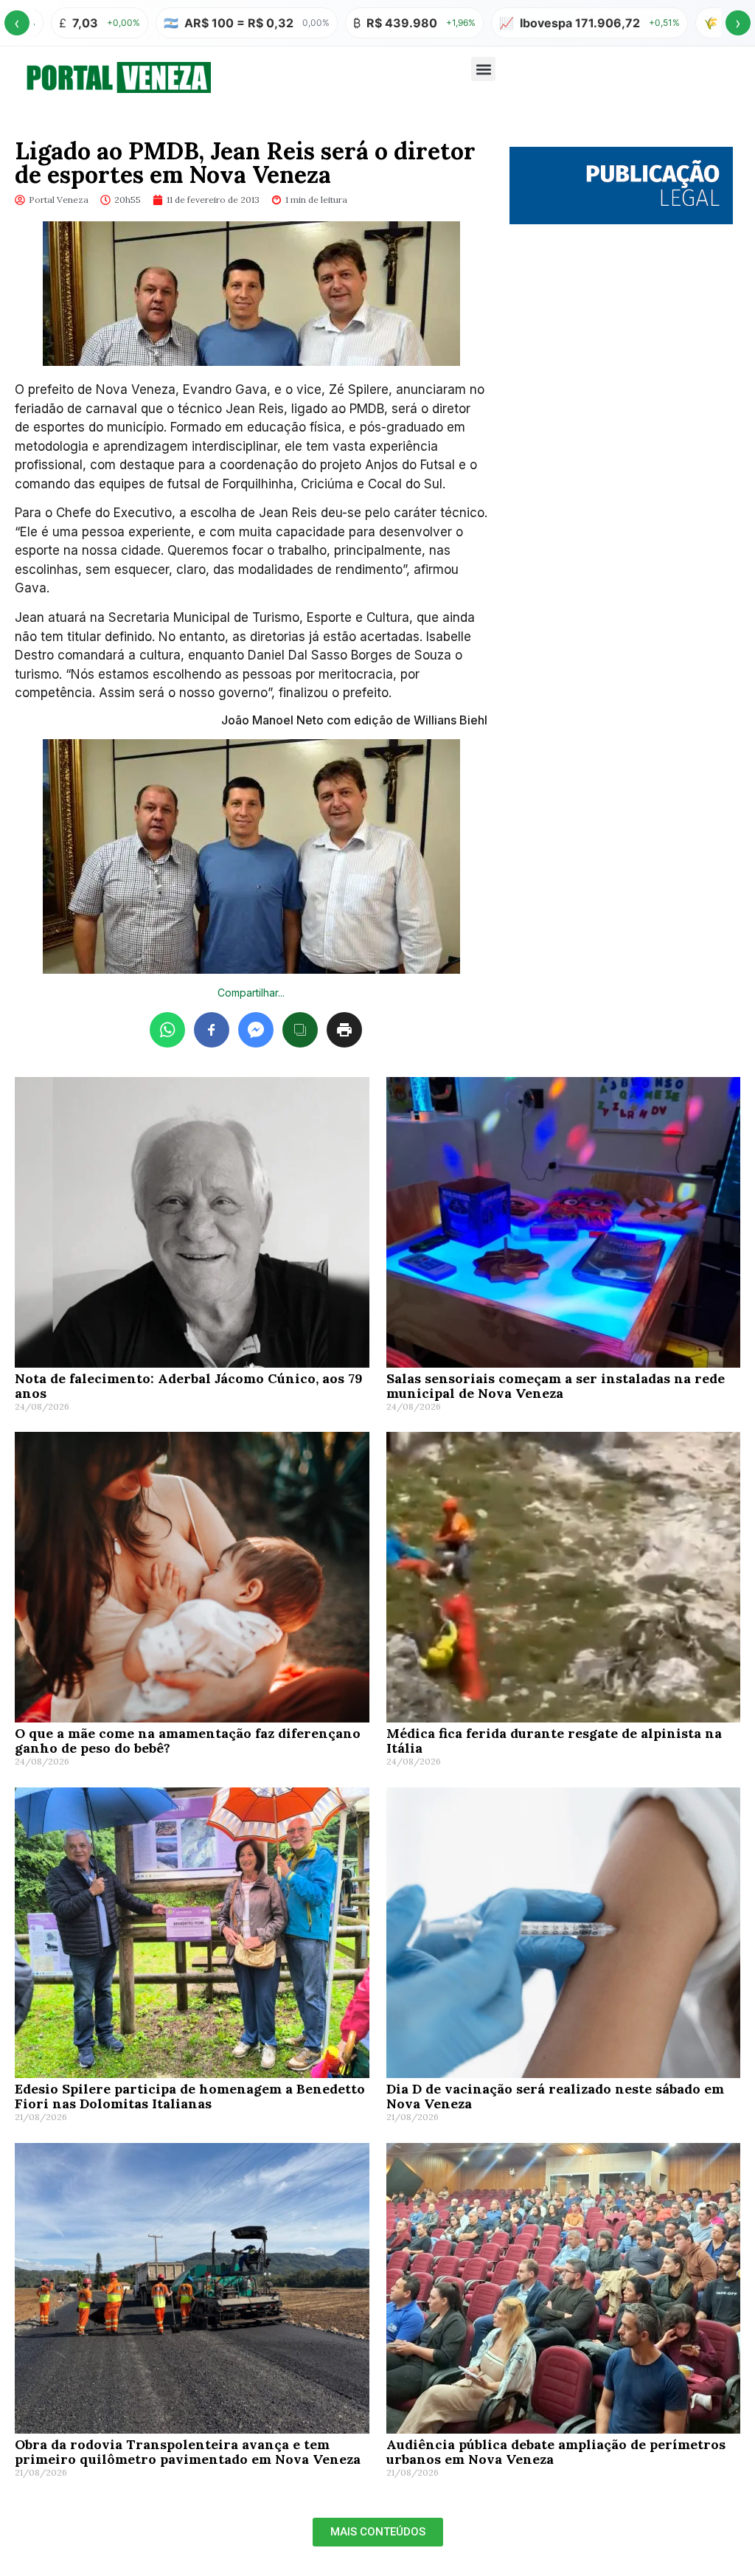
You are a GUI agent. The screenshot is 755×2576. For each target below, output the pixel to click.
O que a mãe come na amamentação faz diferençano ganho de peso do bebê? (188, 1741)
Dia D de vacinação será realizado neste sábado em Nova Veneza (555, 2096)
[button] (483, 69)
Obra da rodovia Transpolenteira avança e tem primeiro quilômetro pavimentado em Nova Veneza (188, 2452)
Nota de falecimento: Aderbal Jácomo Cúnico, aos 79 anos (189, 1386)
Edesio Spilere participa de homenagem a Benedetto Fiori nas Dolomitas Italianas (190, 2096)
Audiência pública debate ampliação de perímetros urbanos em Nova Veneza (556, 2452)
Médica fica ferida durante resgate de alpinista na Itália (554, 1741)
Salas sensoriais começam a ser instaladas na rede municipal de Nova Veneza (556, 1386)
